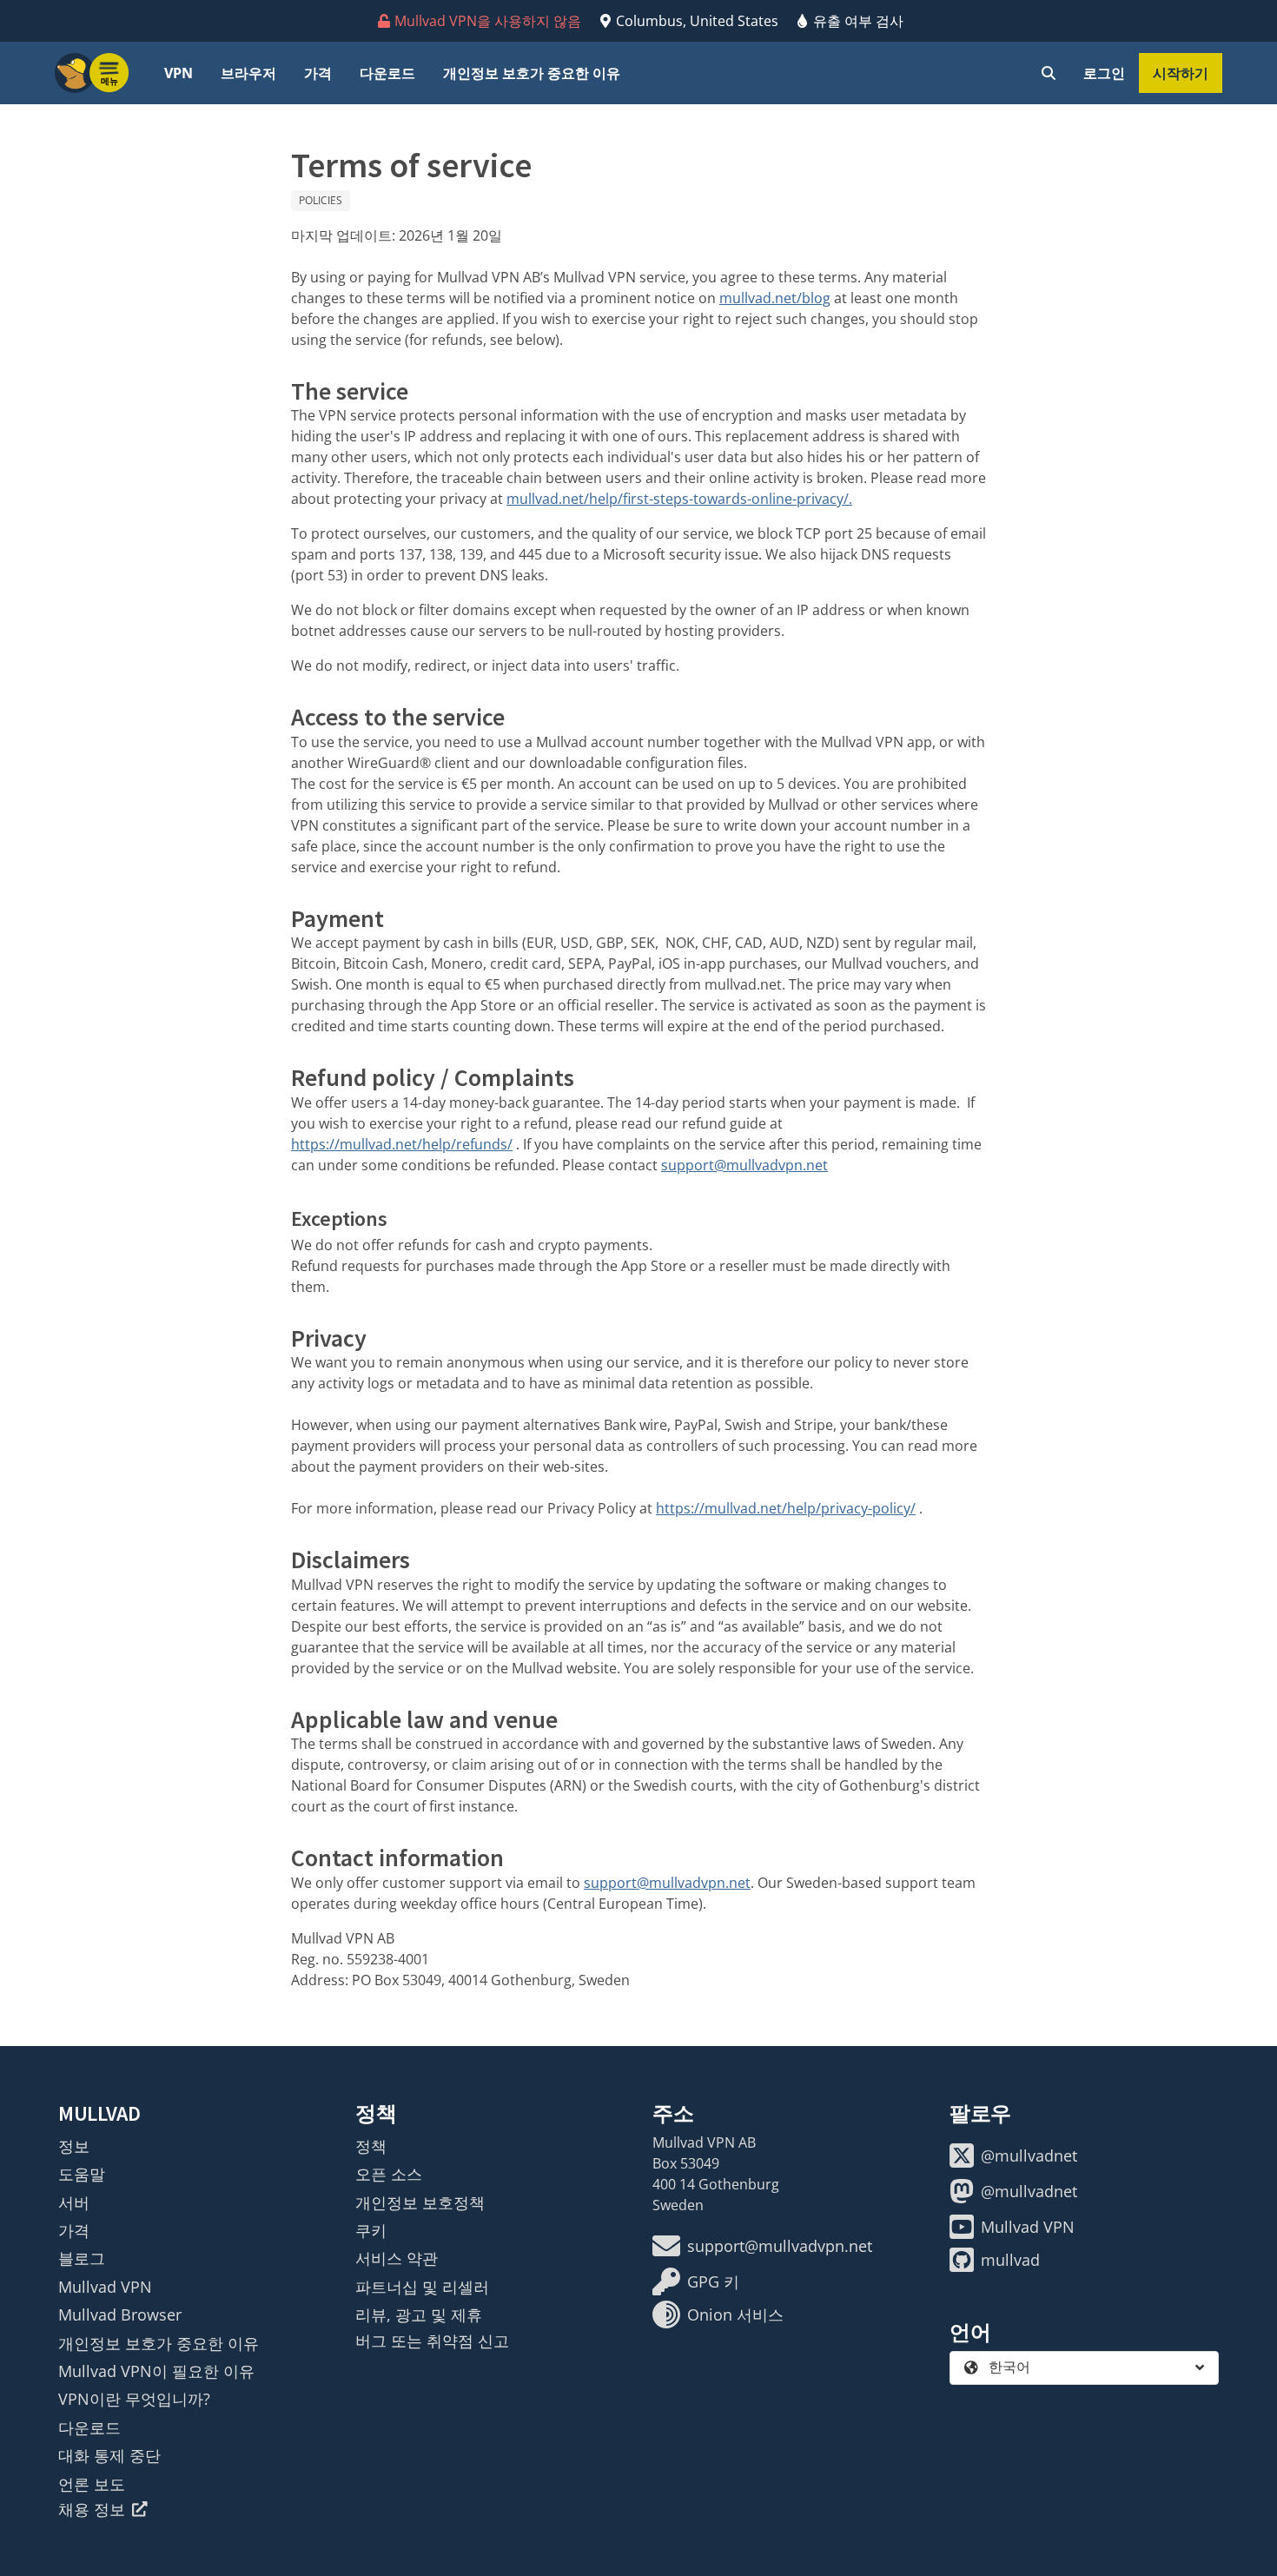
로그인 (1104, 73)
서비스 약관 (397, 2258)
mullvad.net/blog (775, 298)
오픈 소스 (389, 2174)
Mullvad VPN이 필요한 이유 (156, 2371)
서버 (74, 2202)
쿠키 (371, 2230)
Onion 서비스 (735, 2314)
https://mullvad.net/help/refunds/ (402, 1144)
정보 (74, 2146)
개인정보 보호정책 (420, 2202)
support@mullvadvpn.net (744, 1165)
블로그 (82, 2258)
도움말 (82, 2174)
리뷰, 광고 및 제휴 (419, 2314)
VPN (179, 73)
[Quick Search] (1049, 73)
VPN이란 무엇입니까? (134, 2399)
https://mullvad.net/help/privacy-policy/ (786, 1508)
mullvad (1010, 2260)
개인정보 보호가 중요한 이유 (532, 73)
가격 (318, 73)
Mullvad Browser (120, 2314)
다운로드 (387, 73)
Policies (321, 200)
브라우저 (248, 73)
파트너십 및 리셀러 (422, 2287)
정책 (371, 2146)
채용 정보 (92, 2509)
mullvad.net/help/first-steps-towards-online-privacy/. (679, 499)
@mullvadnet (1029, 2155)
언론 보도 (92, 2484)
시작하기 (1181, 73)
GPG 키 (713, 2281)
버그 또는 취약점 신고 (432, 2341)
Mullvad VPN (105, 2287)
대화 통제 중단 (109, 2455)
